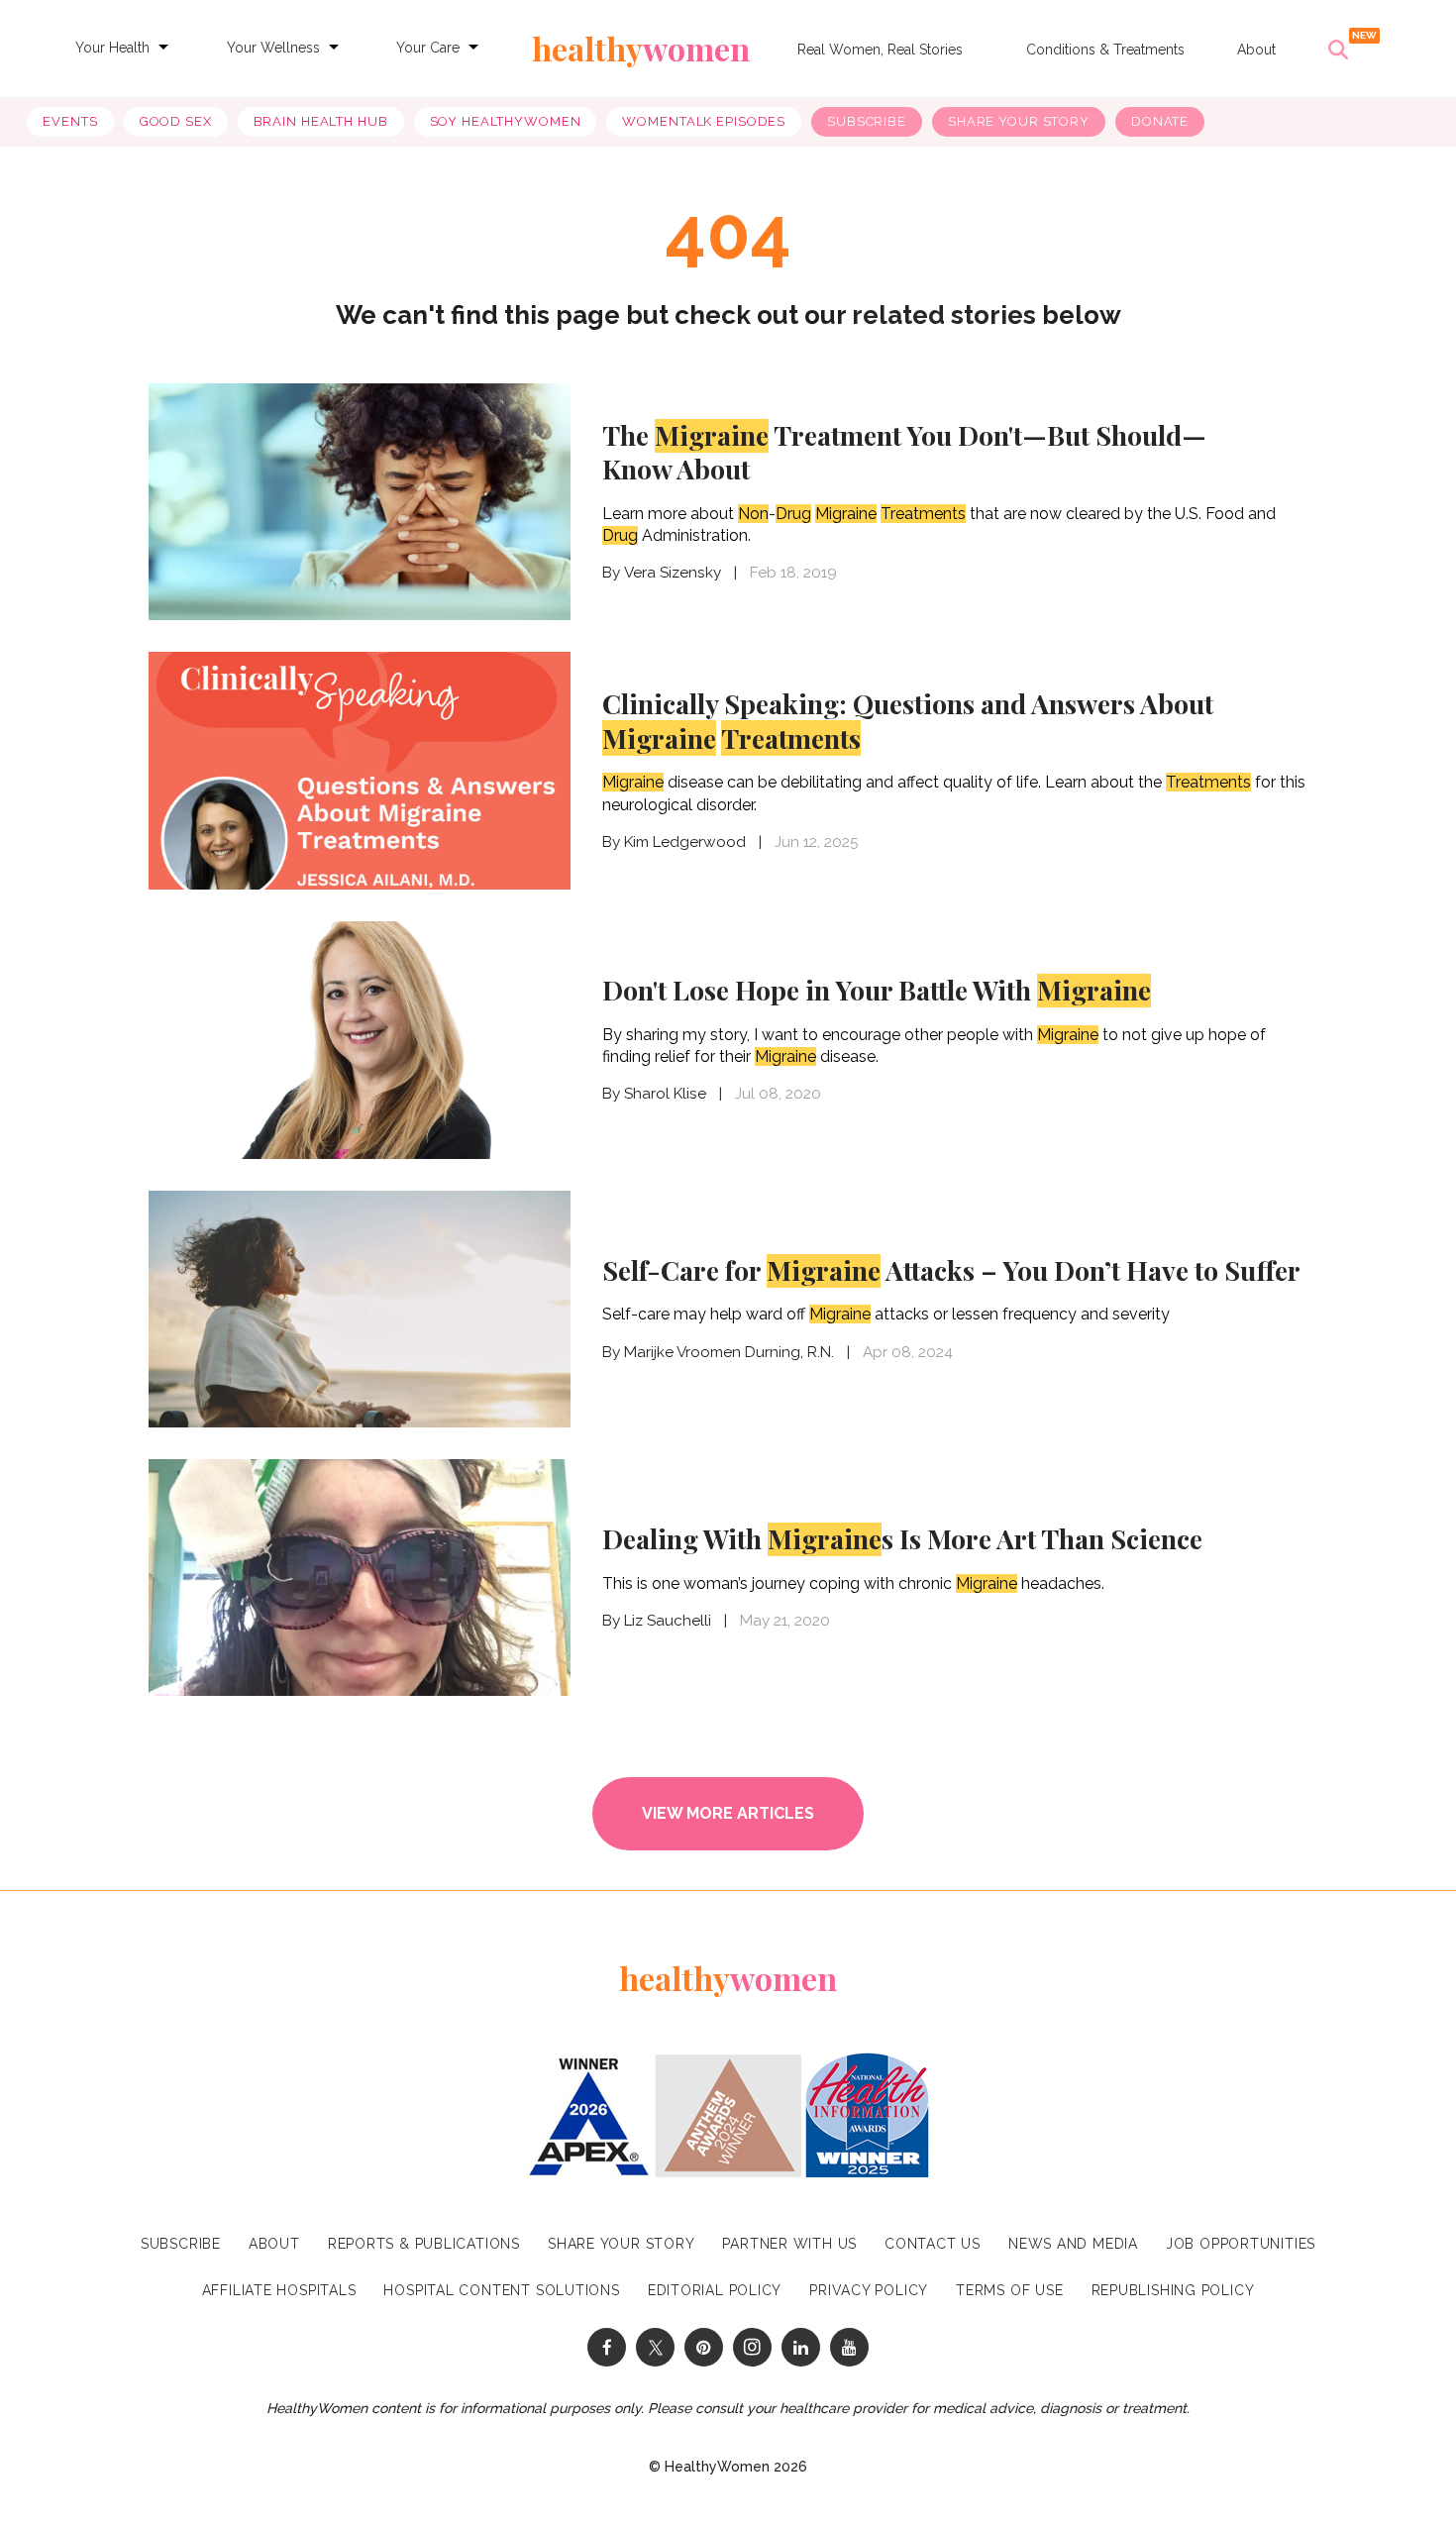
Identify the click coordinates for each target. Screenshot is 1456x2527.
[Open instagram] (752, 2347)
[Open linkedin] (801, 2347)
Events (70, 121)
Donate (1160, 121)
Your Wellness (273, 48)
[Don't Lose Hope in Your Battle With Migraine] (360, 1038)
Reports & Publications (424, 2244)
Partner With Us (789, 2244)
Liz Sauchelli (668, 1621)
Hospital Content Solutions (501, 2290)
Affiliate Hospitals (279, 2290)
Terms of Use (1009, 2290)
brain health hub (321, 121)
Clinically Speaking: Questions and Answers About (908, 721)
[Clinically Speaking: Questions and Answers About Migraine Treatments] (360, 768)
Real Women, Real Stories (880, 50)
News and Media (1073, 2244)
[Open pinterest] (704, 2347)
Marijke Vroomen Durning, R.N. (729, 1352)
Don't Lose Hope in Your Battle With (877, 990)
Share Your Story (1019, 121)
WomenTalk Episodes (704, 121)
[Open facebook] (607, 2347)
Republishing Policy (1173, 2290)
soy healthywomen (506, 121)
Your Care (428, 48)
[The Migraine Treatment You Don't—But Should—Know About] (360, 502)
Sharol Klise (665, 1094)
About (1256, 50)
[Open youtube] (849, 2347)
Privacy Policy (869, 2290)
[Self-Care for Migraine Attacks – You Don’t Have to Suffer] (360, 1307)
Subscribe (867, 121)
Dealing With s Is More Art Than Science (902, 1538)
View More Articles (728, 1813)
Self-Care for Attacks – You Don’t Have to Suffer (951, 1270)
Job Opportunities (1241, 2244)
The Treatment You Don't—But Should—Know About (904, 452)
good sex (176, 121)
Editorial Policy (715, 2290)
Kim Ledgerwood (685, 842)
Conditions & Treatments (1105, 50)
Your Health (112, 48)
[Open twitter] (655, 2347)
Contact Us (933, 2244)
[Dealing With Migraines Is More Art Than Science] (360, 1578)
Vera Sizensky (673, 573)
